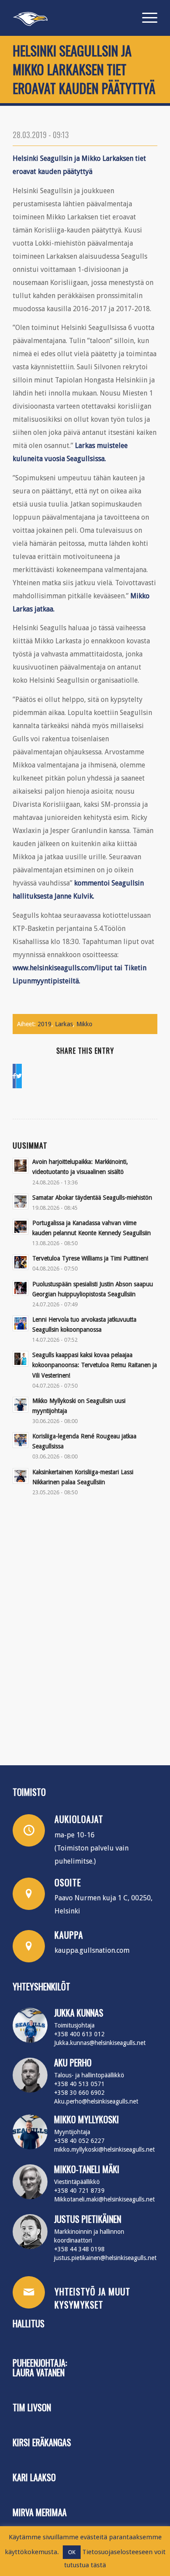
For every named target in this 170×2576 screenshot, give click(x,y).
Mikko (84, 1024)
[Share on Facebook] (14, 1076)
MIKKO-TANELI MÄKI (87, 2169)
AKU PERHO (73, 2062)
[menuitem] (145, 18)
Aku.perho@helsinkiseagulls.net (96, 2101)
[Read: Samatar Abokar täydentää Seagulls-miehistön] (20, 1201)
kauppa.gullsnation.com (92, 1950)
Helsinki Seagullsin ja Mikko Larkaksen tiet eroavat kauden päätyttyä (84, 69)
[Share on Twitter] (19, 1076)
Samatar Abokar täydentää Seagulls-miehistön (92, 1198)
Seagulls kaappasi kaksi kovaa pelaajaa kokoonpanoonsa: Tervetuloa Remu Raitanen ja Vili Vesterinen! (95, 1365)
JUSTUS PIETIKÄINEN (88, 2219)
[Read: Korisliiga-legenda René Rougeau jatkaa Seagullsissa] (20, 1440)
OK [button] (72, 2552)
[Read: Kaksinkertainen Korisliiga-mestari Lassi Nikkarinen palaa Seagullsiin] (20, 1476)
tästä (98, 2565)
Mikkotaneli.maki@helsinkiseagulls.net (104, 2199)
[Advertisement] (85, 1628)
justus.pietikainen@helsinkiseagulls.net (105, 2258)
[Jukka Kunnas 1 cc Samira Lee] (30, 2025)
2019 (44, 1024)
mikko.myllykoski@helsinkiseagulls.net (104, 2149)
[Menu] (145, 18)
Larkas (64, 1024)
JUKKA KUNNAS (79, 2013)
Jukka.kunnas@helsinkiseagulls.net (100, 2043)
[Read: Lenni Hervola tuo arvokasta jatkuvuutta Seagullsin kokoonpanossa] (20, 1323)
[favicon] (70, 18)
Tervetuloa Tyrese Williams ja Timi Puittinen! (90, 1258)
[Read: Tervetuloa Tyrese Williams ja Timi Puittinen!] (20, 1262)
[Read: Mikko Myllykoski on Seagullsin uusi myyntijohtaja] (20, 1405)
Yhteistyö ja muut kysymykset (92, 2298)
